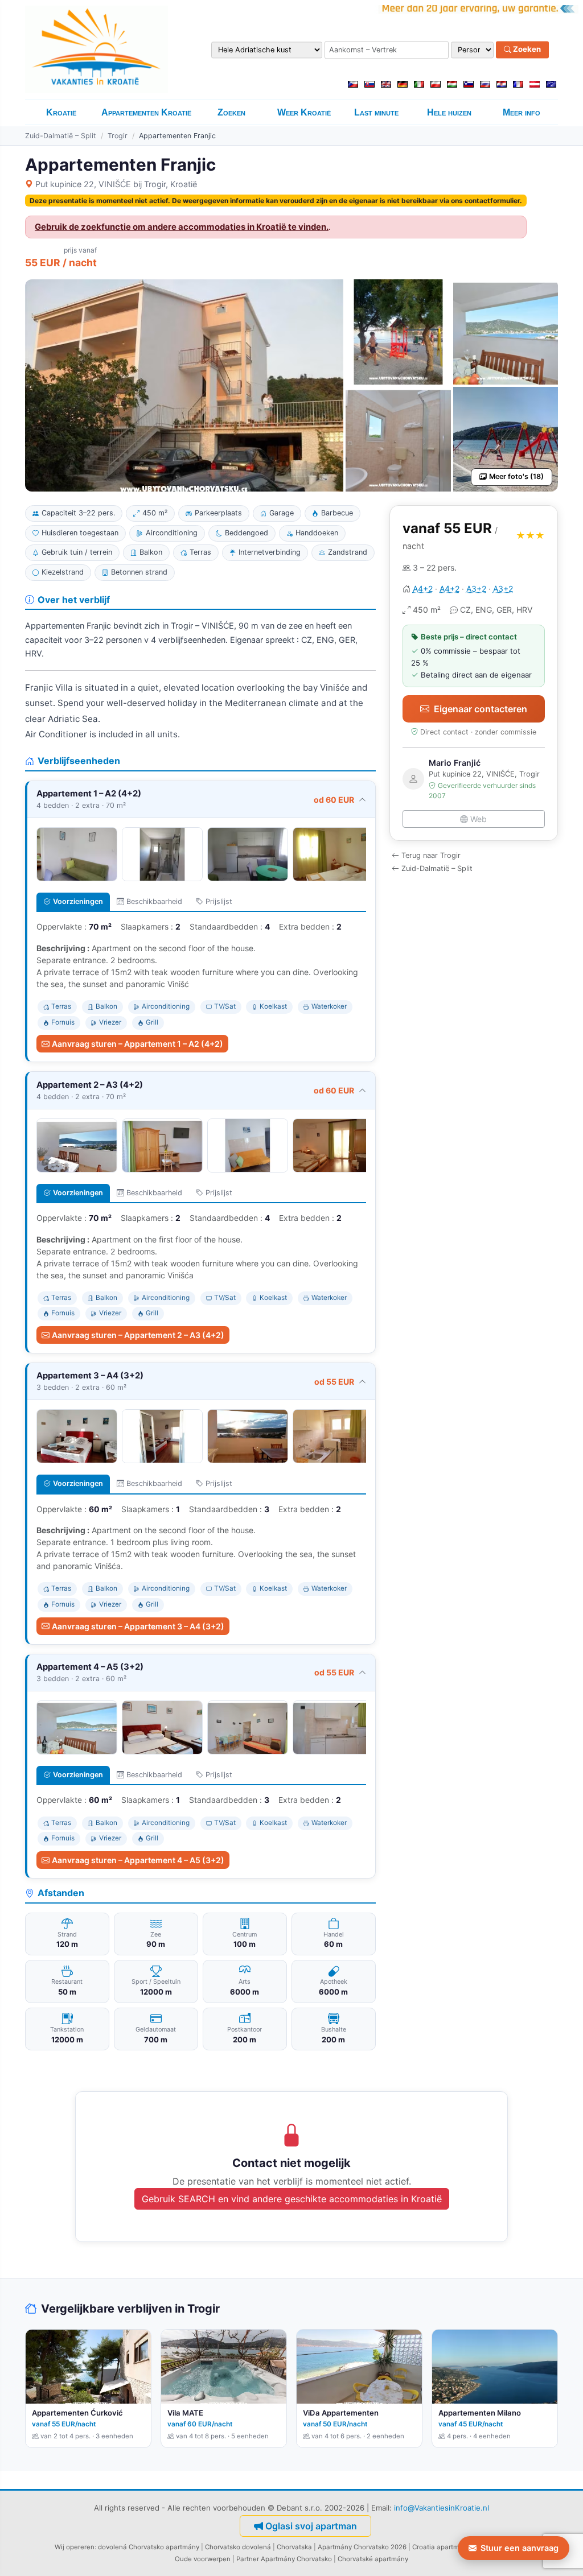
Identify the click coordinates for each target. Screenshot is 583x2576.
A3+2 (476, 589)
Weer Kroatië (304, 112)
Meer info (522, 112)
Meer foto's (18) (516, 476)
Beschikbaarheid (154, 901)
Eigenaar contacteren (481, 709)
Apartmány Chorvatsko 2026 (362, 2547)
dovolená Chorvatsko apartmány (149, 2547)
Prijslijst (219, 901)
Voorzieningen (78, 901)
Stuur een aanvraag (520, 2548)
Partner (248, 2559)
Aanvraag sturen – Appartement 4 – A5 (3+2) (138, 1860)
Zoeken (526, 49)
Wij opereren (75, 2547)
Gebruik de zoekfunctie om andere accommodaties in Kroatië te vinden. (182, 227)
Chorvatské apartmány (373, 2559)
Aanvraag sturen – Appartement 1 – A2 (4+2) (137, 1044)
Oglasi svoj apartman (311, 2526)
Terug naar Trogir (431, 855)
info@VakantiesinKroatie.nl (442, 2508)
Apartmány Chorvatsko (296, 2559)
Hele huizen (449, 112)
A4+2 (423, 589)
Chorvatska (294, 2547)
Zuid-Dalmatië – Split (61, 136)
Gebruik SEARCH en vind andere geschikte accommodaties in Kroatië (292, 2199)
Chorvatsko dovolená (238, 2547)
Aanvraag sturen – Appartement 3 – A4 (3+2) (138, 1626)
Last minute (376, 112)
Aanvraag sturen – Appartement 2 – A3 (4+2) (138, 1335)
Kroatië (61, 112)
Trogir (118, 136)
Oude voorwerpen (203, 2559)
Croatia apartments (442, 2547)
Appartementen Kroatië (146, 112)
